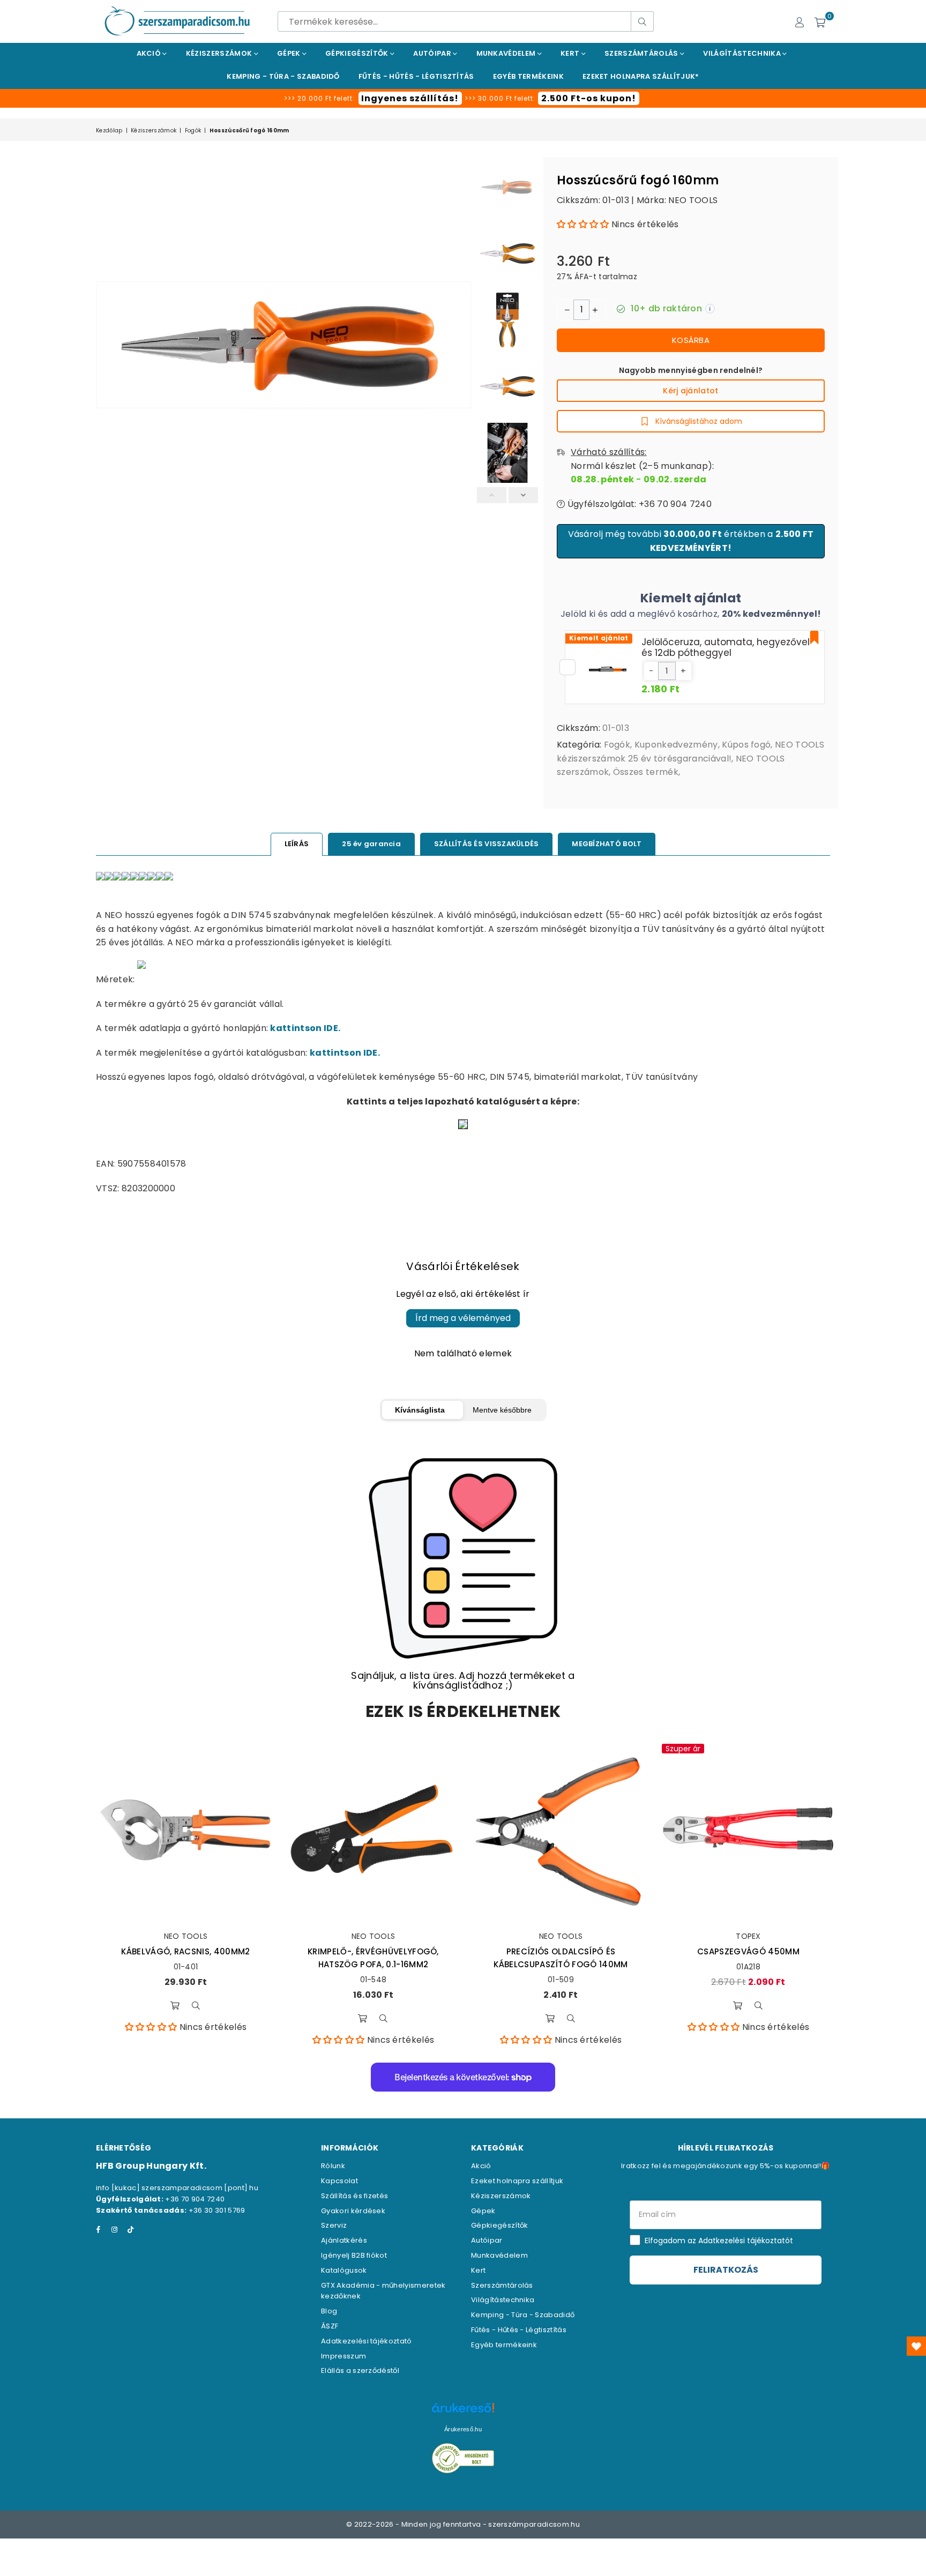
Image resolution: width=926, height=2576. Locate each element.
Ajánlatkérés (344, 2240)
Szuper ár (683, 1749)
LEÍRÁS (297, 844)
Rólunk (333, 2166)
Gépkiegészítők (358, 53)
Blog (329, 2311)
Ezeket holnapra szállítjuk (517, 2181)
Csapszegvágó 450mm (748, 1951)
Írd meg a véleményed (463, 1318)
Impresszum (343, 2356)
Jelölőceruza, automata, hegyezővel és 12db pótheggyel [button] (726, 647)
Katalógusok (344, 2270)
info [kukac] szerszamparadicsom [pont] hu (177, 2188)
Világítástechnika (743, 53)
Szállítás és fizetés (354, 2196)
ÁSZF (330, 2326)
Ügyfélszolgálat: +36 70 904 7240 (638, 504)
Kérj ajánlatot (690, 391)
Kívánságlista (420, 1410)
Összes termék (646, 772)
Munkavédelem (507, 53)
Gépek (290, 53)
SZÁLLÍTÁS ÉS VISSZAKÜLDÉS (487, 844)
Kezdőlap (109, 130)
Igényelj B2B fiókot (354, 2255)
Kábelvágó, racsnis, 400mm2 (185, 1951)
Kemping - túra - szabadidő (283, 76)
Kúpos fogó (746, 745)
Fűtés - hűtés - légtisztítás (416, 76)
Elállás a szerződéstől (360, 2370)
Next (462, 345)
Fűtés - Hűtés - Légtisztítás (519, 2330)
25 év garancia (371, 844)
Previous (105, 345)
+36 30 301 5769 (217, 2210)
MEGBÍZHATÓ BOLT (607, 844)
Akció (150, 53)
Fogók (193, 130)
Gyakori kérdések (353, 2211)
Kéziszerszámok (220, 53)
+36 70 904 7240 (195, 2199)
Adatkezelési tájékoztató (367, 2341)
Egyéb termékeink (528, 76)
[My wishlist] (916, 2346)
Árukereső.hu (463, 2429)
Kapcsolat (339, 2181)
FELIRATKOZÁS (726, 2270)
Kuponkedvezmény (676, 745)
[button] (583, 224)
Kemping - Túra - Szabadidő (523, 2315)
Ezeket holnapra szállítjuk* (641, 76)
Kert (571, 53)
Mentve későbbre (502, 1410)
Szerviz (334, 2225)
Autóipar (433, 53)
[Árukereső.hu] (463, 2413)
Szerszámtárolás (642, 53)
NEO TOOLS (693, 200)
